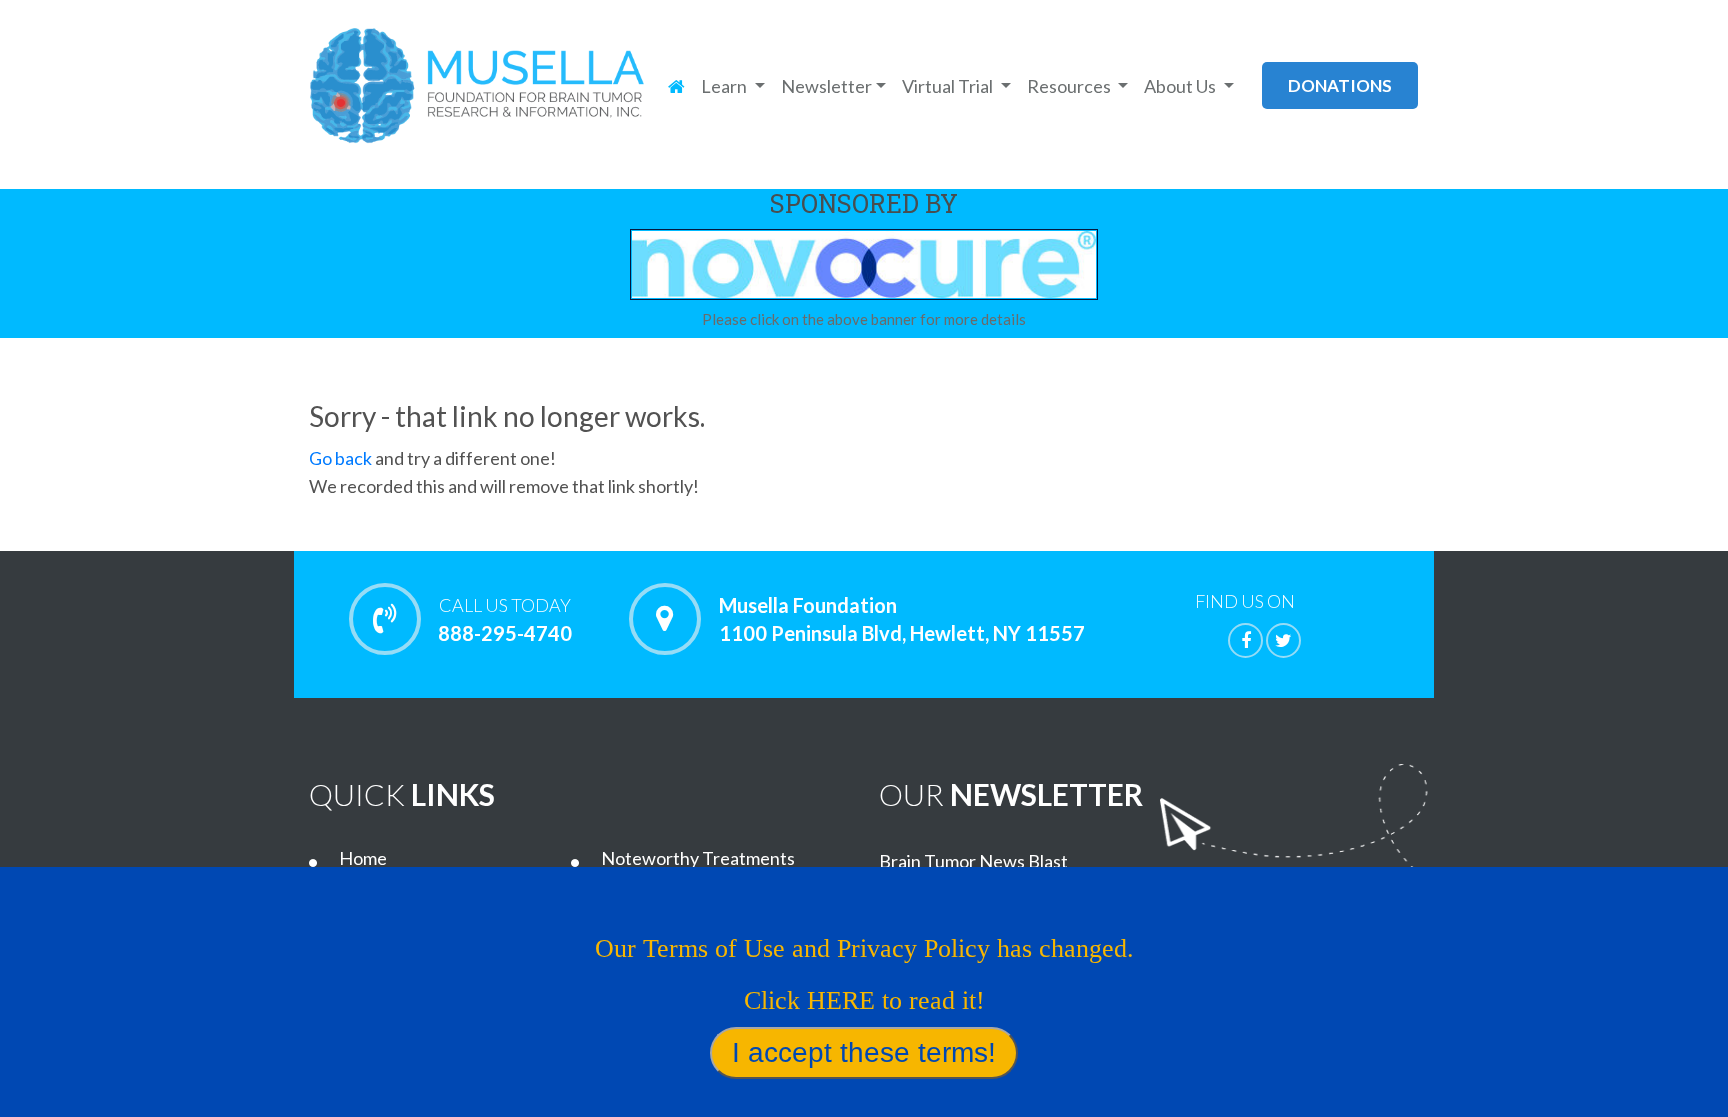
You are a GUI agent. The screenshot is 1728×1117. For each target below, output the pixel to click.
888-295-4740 (505, 619)
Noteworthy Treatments (698, 858)
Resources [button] (1070, 86)
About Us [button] (1181, 86)
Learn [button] (725, 86)
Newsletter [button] (826, 86)
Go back (340, 458)
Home (363, 858)
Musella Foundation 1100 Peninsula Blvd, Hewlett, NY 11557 (902, 619)
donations (1340, 85)
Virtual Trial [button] (949, 86)
